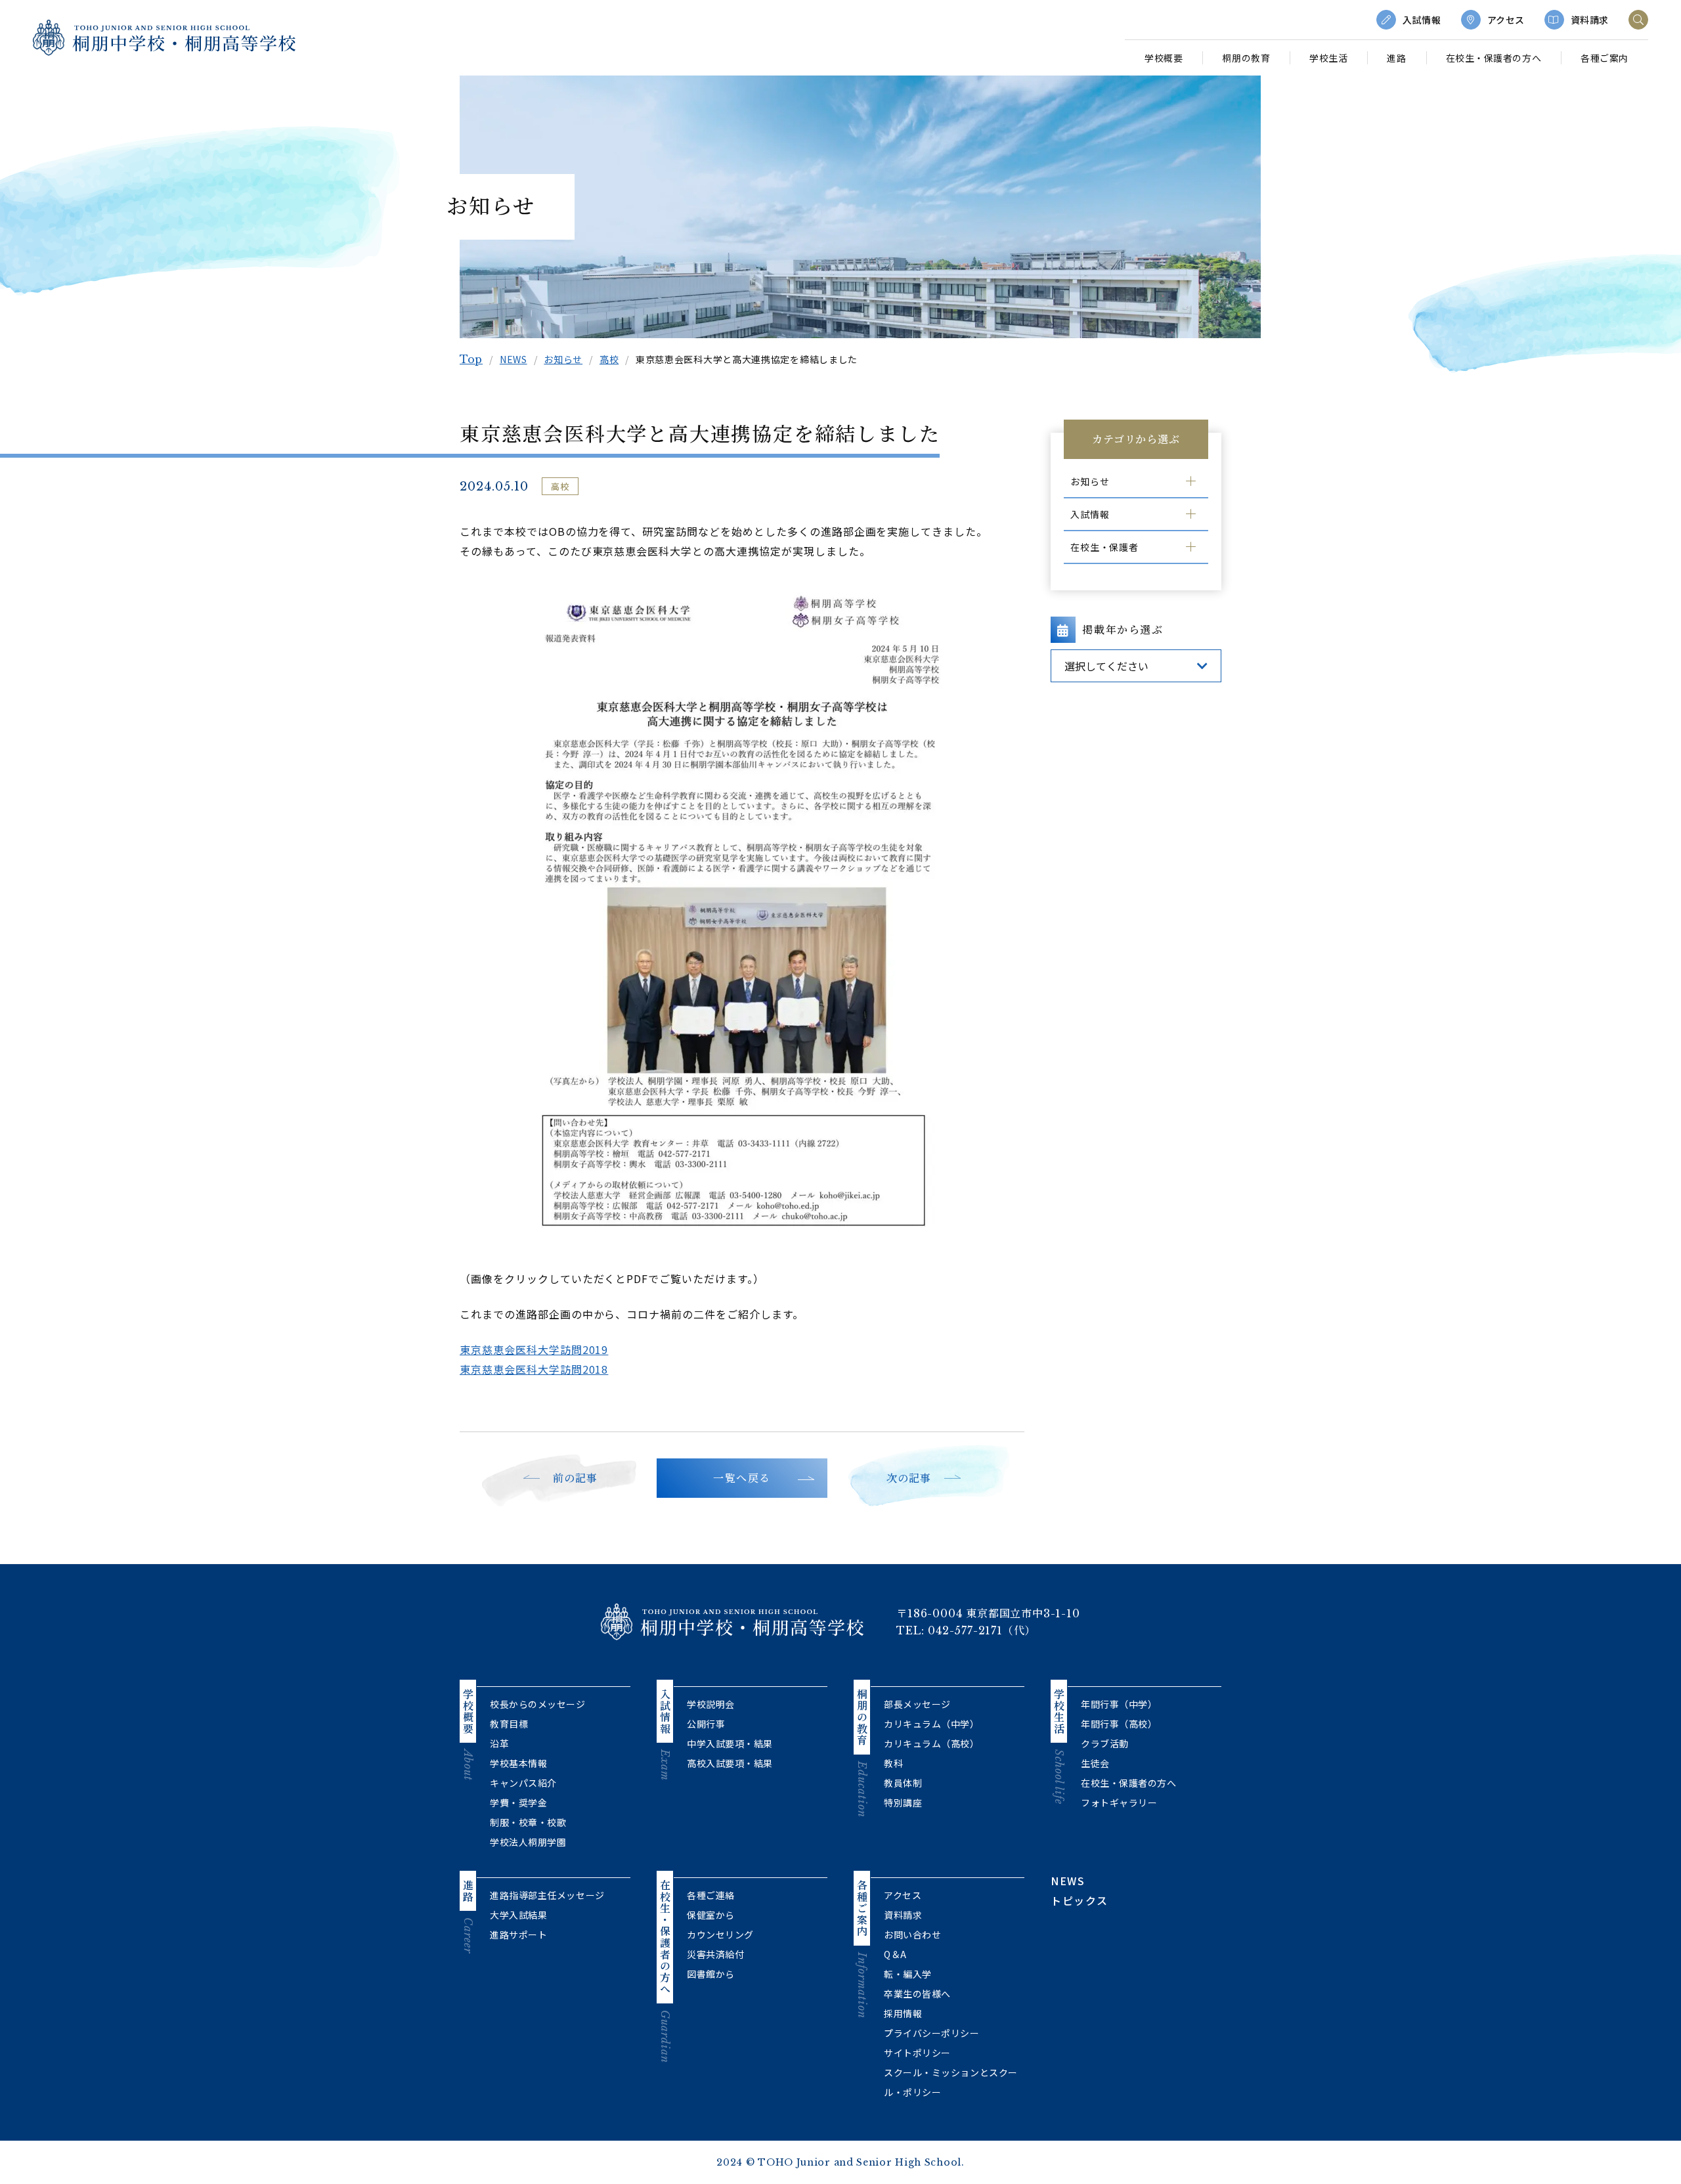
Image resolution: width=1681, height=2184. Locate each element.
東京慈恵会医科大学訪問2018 (534, 1369)
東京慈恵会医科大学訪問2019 (534, 1349)
